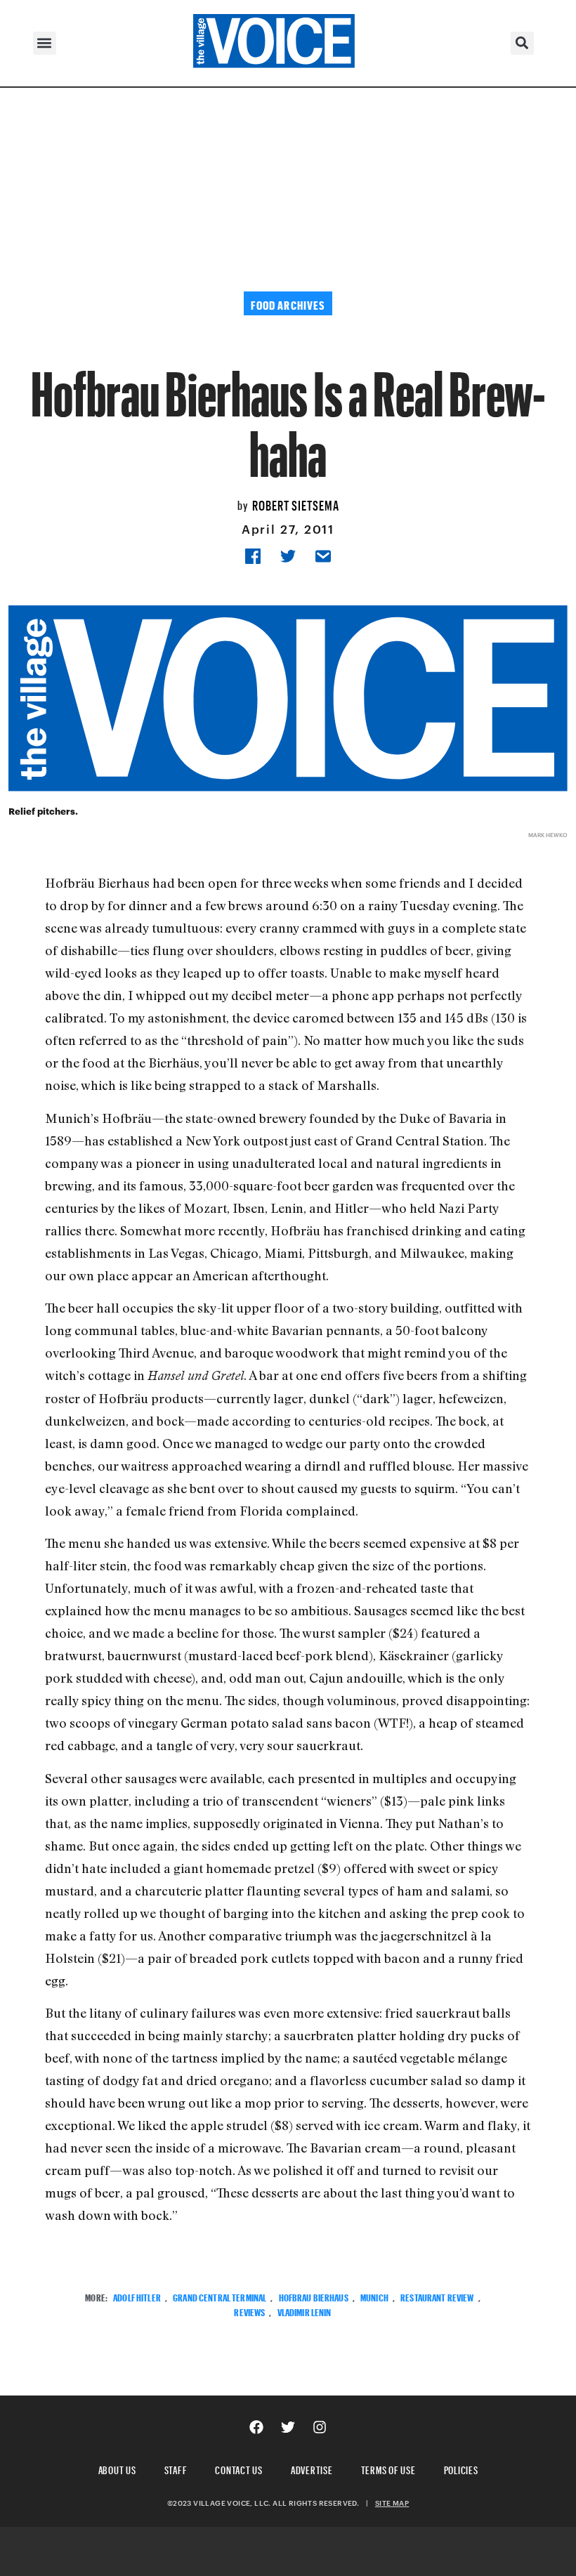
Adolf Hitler (137, 2296)
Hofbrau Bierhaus (314, 2296)
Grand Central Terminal (220, 2296)
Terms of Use (388, 2468)
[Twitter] (288, 2427)
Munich (374, 2296)
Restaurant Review (437, 2296)
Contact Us (239, 2468)
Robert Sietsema (296, 504)
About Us (117, 2468)
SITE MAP (392, 2503)
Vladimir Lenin (305, 2311)
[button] (45, 43)
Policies (461, 2468)
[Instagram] (320, 2427)
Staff (176, 2468)
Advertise (312, 2468)
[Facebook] (256, 2427)
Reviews (249, 2311)
